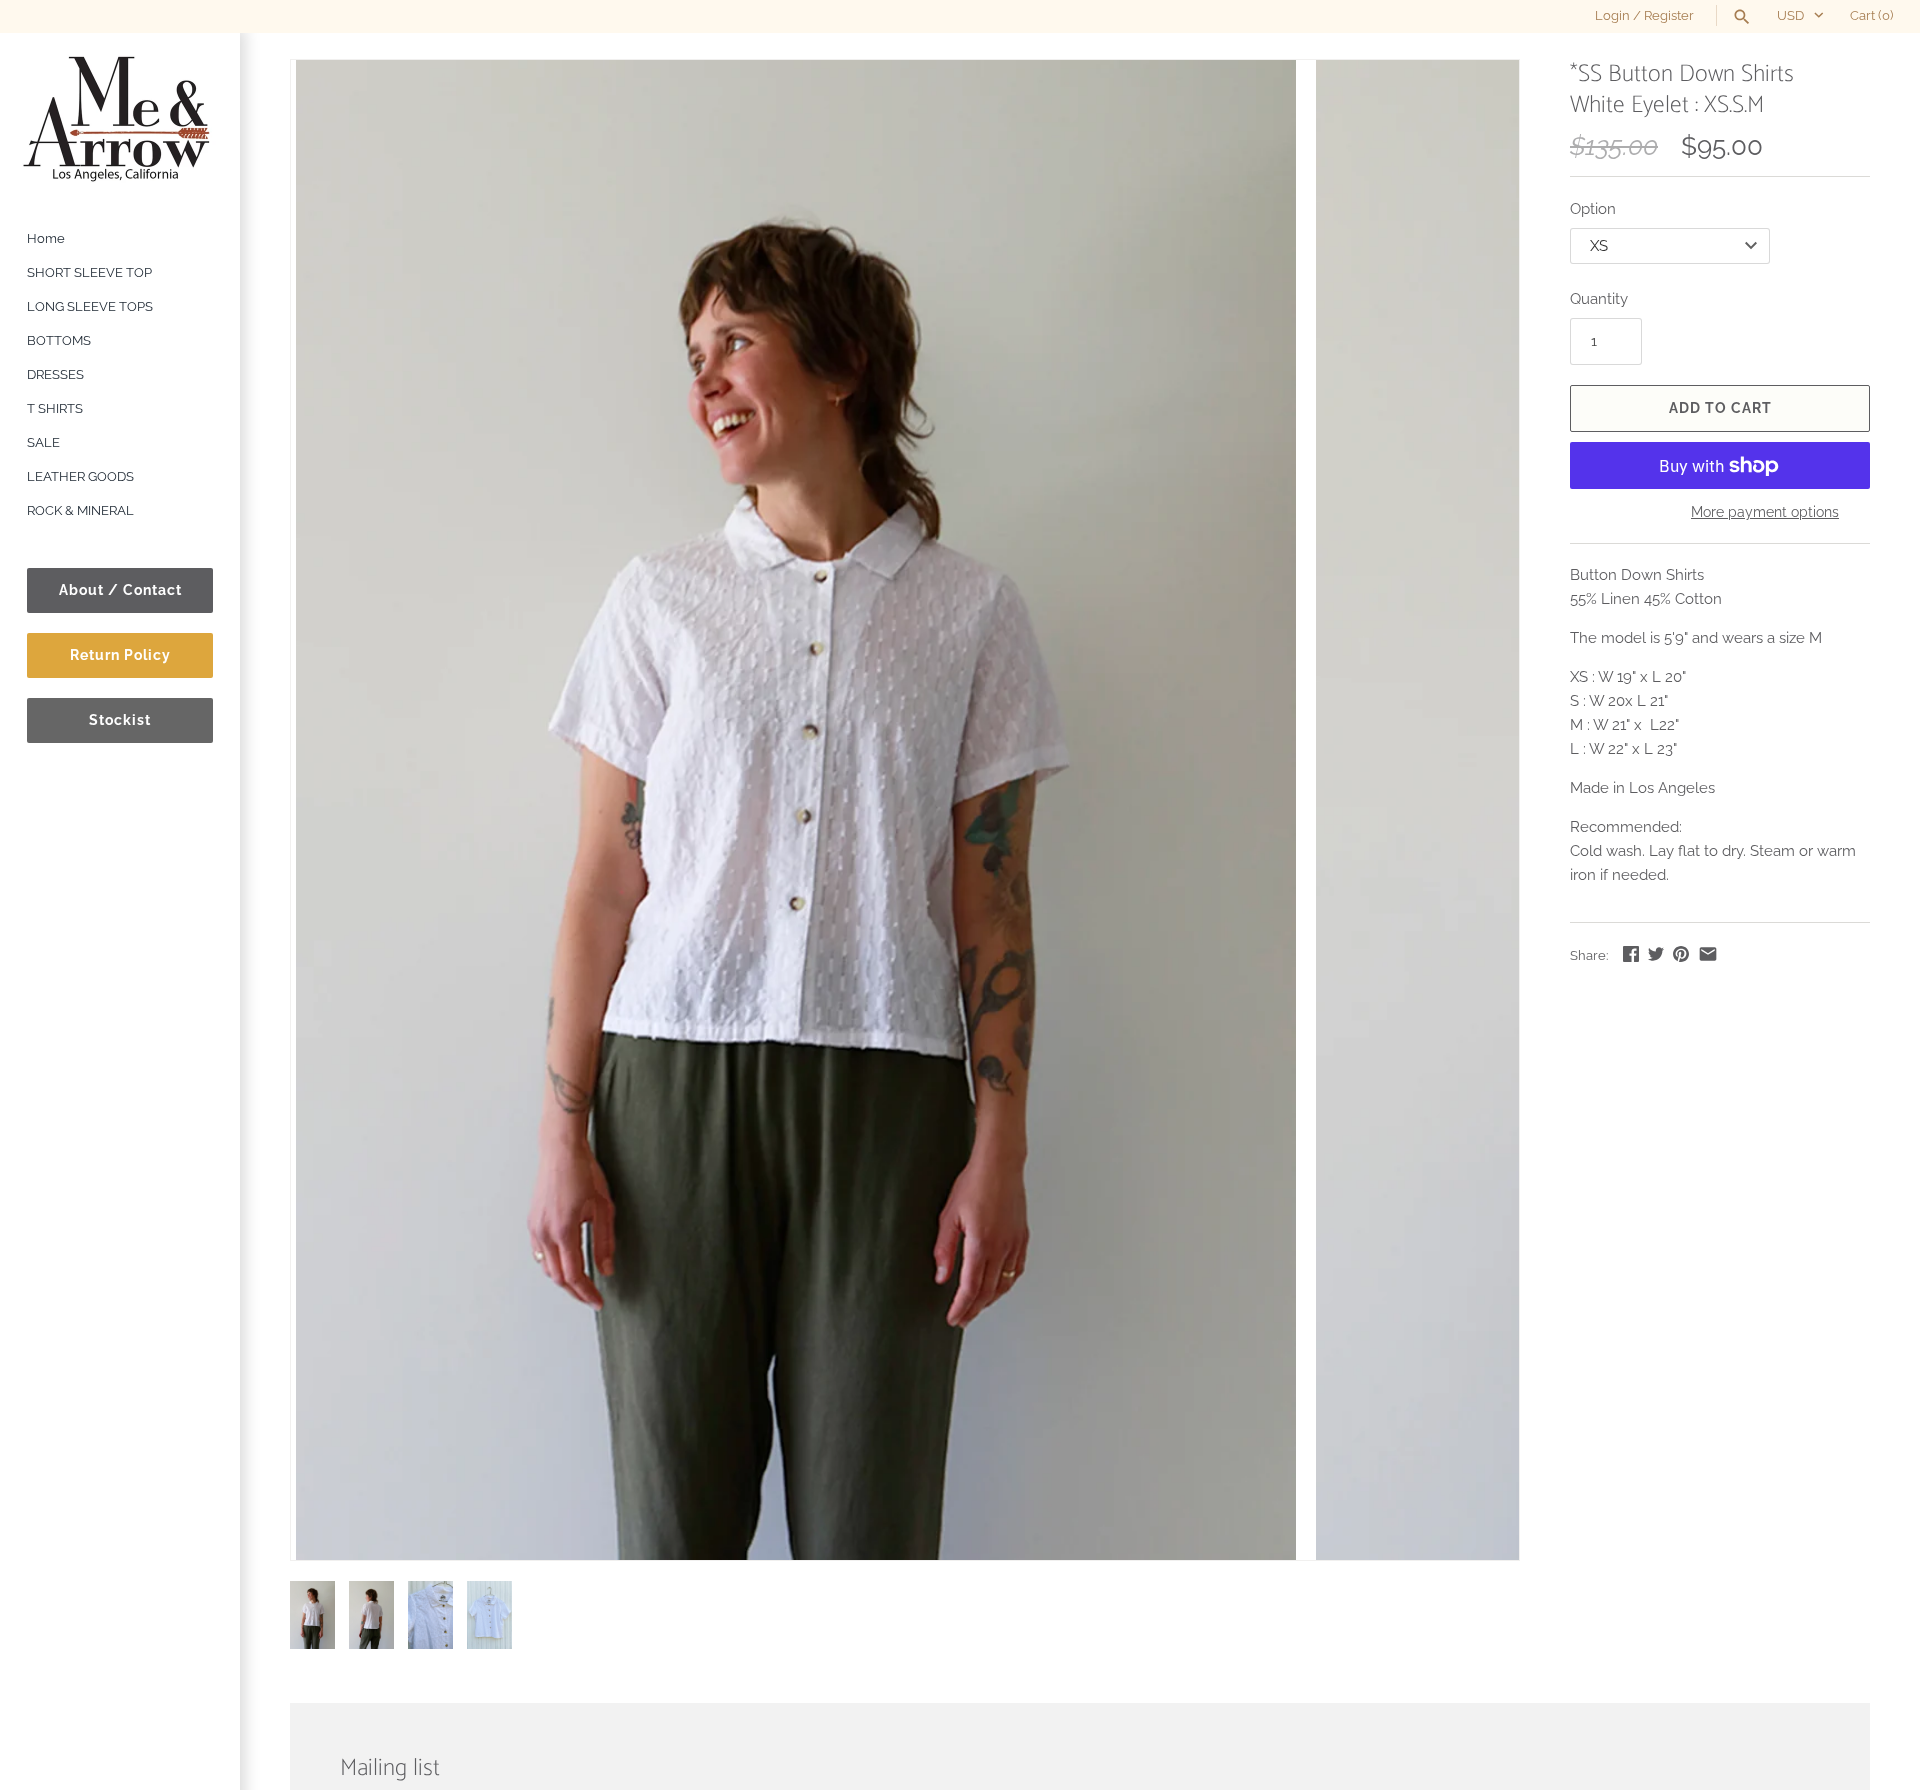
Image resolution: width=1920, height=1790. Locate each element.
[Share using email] (1708, 954)
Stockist (120, 720)
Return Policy (120, 655)
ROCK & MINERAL (80, 510)
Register (1669, 15)
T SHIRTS (55, 408)
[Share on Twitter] (1656, 954)
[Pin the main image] (1681, 954)
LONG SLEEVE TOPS (90, 306)
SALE (43, 442)
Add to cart (1720, 408)
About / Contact (120, 590)
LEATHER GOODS (80, 476)
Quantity (1599, 299)
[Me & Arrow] (120, 117)
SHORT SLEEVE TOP (89, 272)
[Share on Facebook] (1631, 954)
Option (1593, 209)
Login (1612, 15)
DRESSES (55, 374)
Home (46, 238)
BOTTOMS (59, 340)
